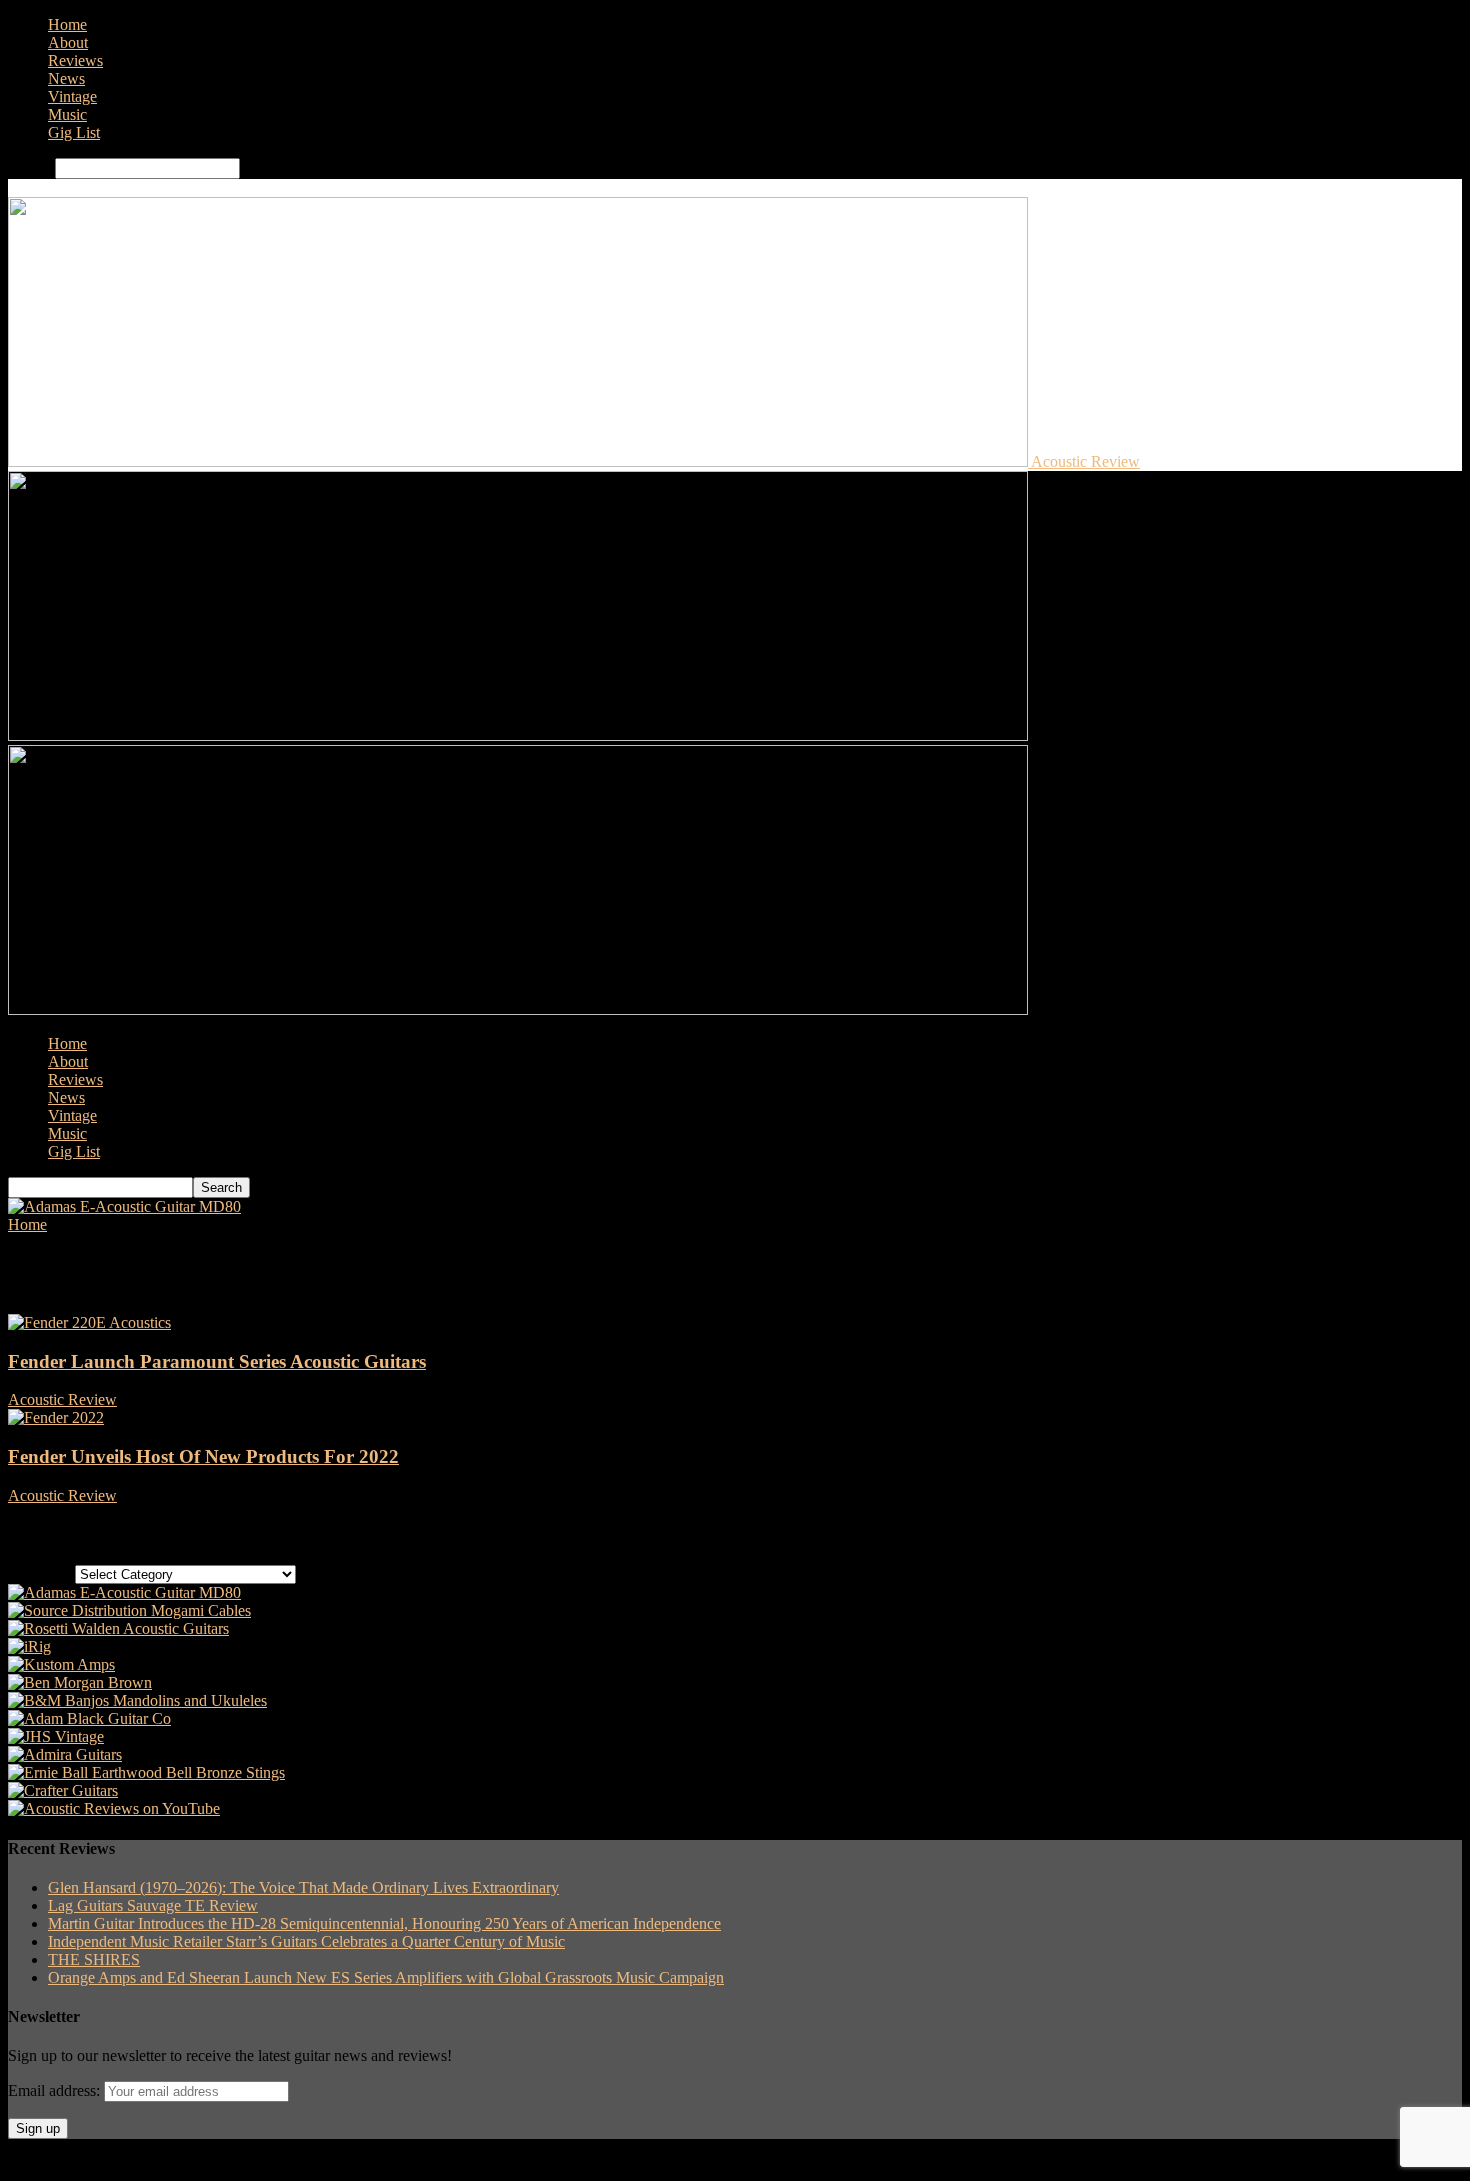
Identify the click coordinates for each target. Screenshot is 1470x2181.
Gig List (74, 132)
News (66, 78)
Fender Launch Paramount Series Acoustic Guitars (217, 1361)
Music (67, 114)
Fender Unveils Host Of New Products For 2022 (203, 1456)
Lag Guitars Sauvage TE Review (153, 1905)
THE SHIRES (94, 1959)
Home (67, 24)
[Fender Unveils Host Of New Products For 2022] (56, 1417)
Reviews (75, 60)
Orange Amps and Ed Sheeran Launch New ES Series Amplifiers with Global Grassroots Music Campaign (386, 1977)
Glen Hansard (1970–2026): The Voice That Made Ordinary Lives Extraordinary (303, 1887)
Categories (41, 1573)
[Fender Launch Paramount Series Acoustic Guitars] (89, 1322)
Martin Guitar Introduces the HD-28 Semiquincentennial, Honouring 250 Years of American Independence (384, 1923)
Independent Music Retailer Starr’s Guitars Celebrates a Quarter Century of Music (306, 1941)
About (68, 42)
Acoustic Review (62, 1399)
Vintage (72, 96)
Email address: (56, 2090)
